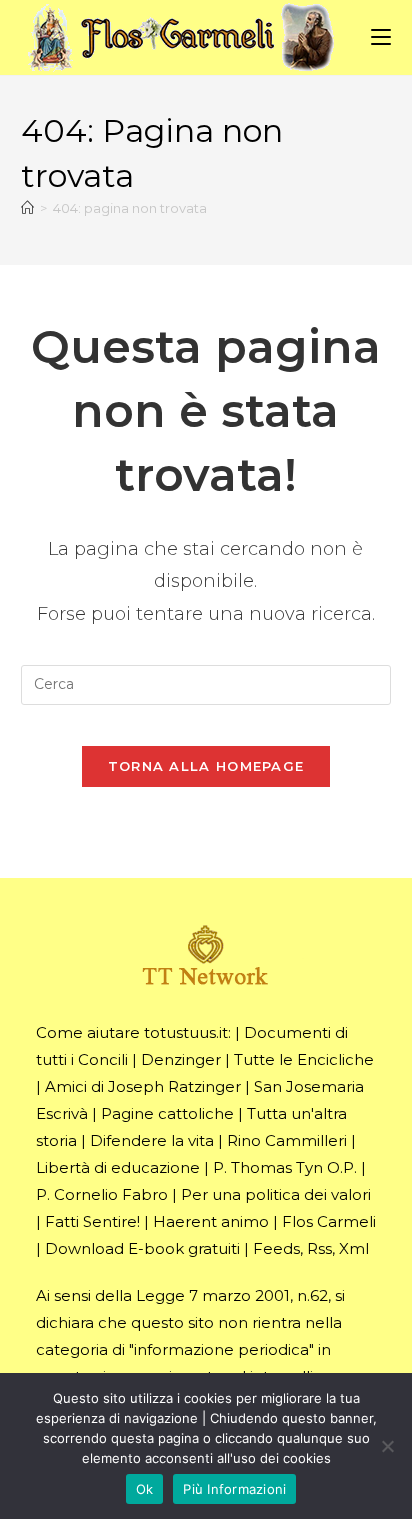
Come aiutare (88, 1032)
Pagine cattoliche (167, 1113)
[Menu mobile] (381, 36)
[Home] (27, 208)
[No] (387, 1446)
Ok (145, 1489)
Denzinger (181, 1059)
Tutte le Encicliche (304, 1059)
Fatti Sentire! (92, 1221)
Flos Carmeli (329, 1221)
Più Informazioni (234, 1489)
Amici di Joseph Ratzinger (143, 1086)
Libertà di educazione (118, 1167)
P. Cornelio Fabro (102, 1194)
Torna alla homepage (206, 766)
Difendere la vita (152, 1140)
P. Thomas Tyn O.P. (285, 1167)
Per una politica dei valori (276, 1194)
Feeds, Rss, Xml (311, 1248)
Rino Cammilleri (287, 1140)
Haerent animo (211, 1221)
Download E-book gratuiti (142, 1248)
